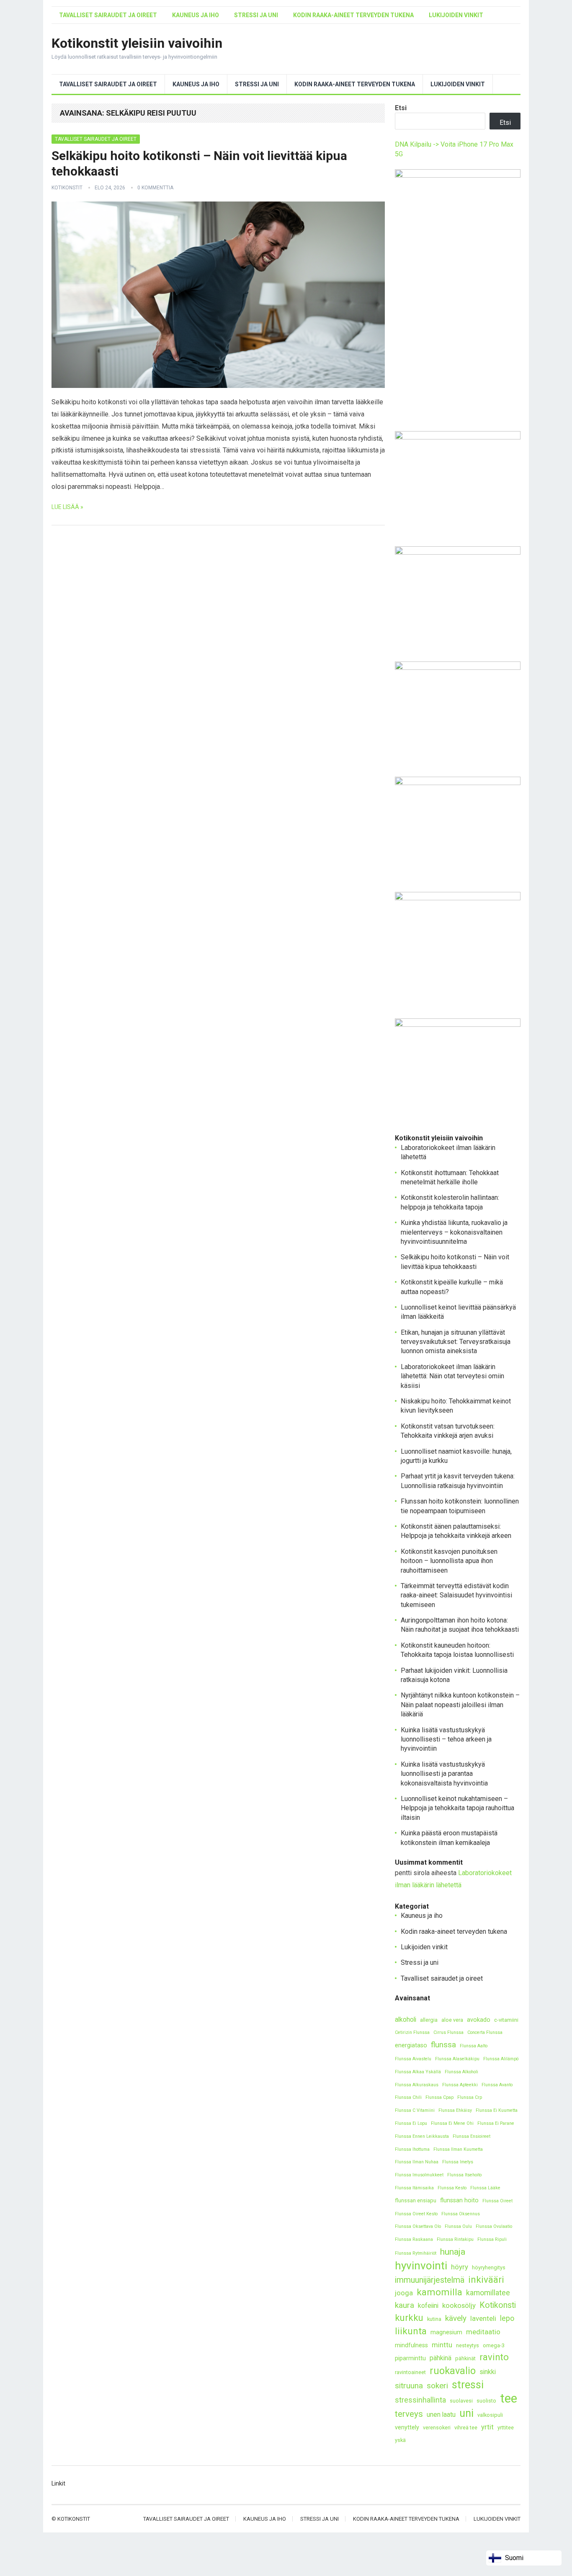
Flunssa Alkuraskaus (417, 2085)
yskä (400, 2440)
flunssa (443, 2045)
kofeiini (428, 2306)
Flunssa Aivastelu (413, 2059)
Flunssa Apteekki (460, 2085)
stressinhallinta (420, 2400)
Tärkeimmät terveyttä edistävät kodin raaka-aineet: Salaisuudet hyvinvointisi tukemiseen (456, 1595)
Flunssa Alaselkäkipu (457, 2059)
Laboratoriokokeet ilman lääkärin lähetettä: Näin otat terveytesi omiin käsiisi (452, 1376)
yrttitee (506, 2427)
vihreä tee (466, 2427)
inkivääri (486, 2280)
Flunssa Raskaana (414, 2239)
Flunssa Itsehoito (464, 2175)
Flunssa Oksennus (461, 2214)
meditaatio (483, 2332)
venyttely (407, 2427)
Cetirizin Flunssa (412, 2032)
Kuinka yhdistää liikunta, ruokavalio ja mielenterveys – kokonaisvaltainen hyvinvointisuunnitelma (454, 1232)
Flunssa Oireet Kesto (416, 2214)
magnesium (446, 2332)
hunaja (453, 2252)
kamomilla (439, 2292)
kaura (405, 2305)
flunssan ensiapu (416, 2200)
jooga (404, 2293)
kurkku (409, 2318)
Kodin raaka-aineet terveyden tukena (353, 15)
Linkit (58, 2483)
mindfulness (411, 2345)
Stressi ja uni (256, 15)
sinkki (488, 2372)
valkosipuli (490, 2415)
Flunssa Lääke (485, 2188)
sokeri (437, 2386)
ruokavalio (453, 2371)
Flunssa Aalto (474, 2046)
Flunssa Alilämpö (501, 2059)
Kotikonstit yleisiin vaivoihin (137, 43)
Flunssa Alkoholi (461, 2072)
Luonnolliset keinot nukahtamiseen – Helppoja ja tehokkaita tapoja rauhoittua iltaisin (457, 1808)
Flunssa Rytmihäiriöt (416, 2253)
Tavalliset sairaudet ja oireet (108, 15)
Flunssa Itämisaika (414, 2188)
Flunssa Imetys (458, 2162)
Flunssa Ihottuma (412, 2149)
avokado (479, 2020)
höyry (460, 2267)
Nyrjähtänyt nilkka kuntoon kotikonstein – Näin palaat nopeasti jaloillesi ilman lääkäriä (460, 1705)
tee (509, 2399)
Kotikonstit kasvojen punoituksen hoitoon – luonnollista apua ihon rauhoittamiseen (449, 1561)
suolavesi (461, 2401)
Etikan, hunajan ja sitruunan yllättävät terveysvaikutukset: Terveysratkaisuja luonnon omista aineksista (456, 1342)
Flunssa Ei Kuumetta (497, 2110)
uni (466, 2413)
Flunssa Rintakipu (455, 2239)
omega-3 (494, 2345)
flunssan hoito (459, 2200)
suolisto (486, 2401)
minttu (442, 2345)
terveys (409, 2414)
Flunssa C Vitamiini (415, 2110)
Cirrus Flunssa (448, 2032)
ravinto (494, 2357)
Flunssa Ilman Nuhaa (417, 2162)
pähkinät (465, 2358)
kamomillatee (488, 2293)
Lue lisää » (67, 507)
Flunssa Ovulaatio (494, 2226)
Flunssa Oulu (458, 2226)
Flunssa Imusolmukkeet (419, 2175)
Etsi (401, 108)
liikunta (411, 2331)
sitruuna (409, 2386)
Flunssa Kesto (452, 2188)
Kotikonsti (498, 2305)
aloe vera (452, 2020)
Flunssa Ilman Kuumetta (458, 2149)
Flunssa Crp (470, 2097)
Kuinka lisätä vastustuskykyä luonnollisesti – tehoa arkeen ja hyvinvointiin (446, 1739)
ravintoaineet (410, 2372)
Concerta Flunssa (485, 2032)
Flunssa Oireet (497, 2201)
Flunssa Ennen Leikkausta (422, 2136)
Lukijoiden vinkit (456, 15)
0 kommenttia (155, 188)
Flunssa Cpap (439, 2097)
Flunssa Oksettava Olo (418, 2226)
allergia (429, 2020)
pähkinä (441, 2358)
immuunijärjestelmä (430, 2280)
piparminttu (410, 2358)
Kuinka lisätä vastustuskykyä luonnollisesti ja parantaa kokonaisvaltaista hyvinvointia (444, 1774)
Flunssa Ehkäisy (455, 2110)
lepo (507, 2318)
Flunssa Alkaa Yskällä (418, 2072)
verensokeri (437, 2427)
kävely (456, 2318)
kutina (434, 2319)
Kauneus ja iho (196, 15)
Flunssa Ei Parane (496, 2123)
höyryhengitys (489, 2267)
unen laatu (441, 2415)
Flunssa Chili (408, 2097)
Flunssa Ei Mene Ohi (452, 2123)
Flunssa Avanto (497, 2085)
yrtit (487, 2427)
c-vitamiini (506, 2020)
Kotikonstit (67, 188)
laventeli (483, 2318)
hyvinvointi (421, 2266)
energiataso (411, 2045)
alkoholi (406, 2019)
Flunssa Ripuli (492, 2239)
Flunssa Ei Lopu (411, 2123)
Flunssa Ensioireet (472, 2136)
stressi (468, 2385)
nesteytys (468, 2345)
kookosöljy (459, 2305)
